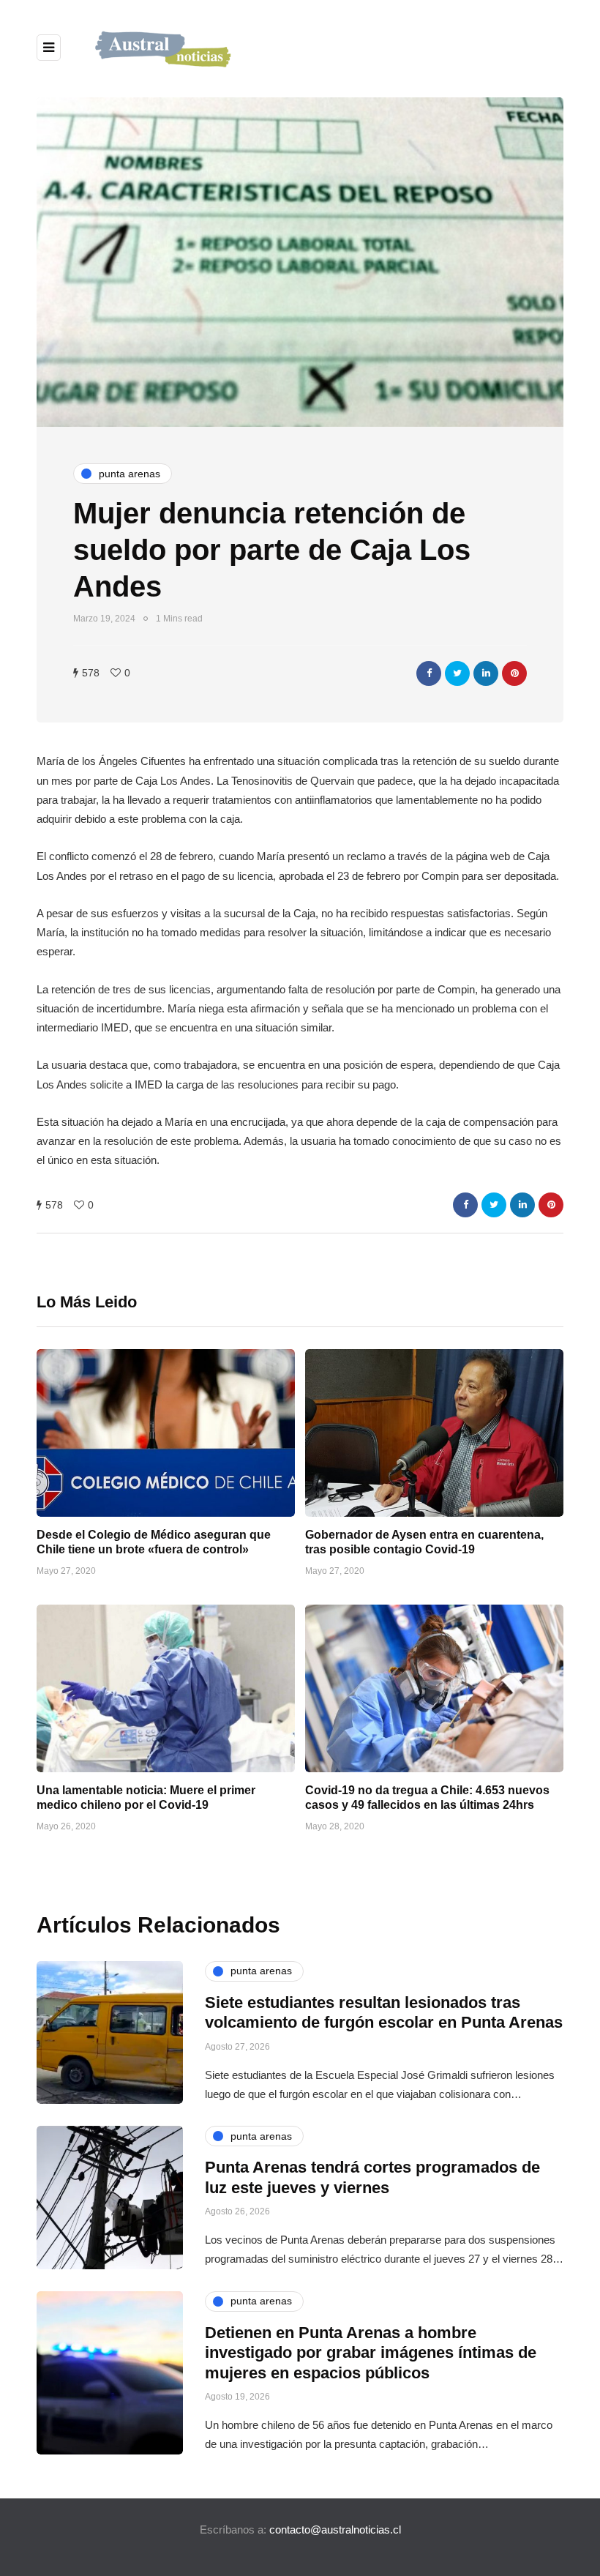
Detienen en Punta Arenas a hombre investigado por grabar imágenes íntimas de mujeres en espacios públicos (371, 2353)
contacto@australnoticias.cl (335, 2530)
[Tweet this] (457, 673)
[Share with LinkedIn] (486, 673)
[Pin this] (514, 673)
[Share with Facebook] (429, 673)
